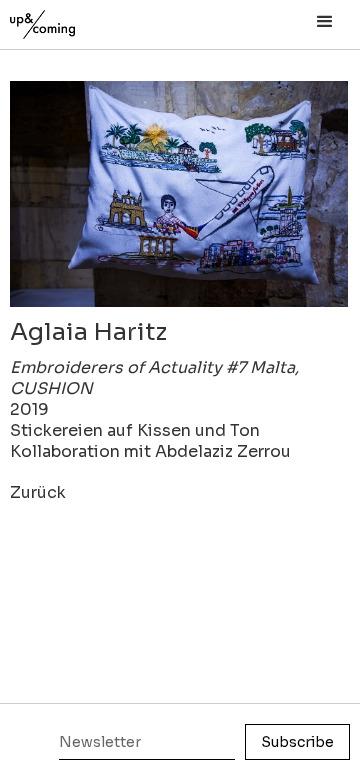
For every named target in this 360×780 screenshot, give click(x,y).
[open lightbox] (179, 194)
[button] (325, 22)
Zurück (38, 492)
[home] (65, 19)
